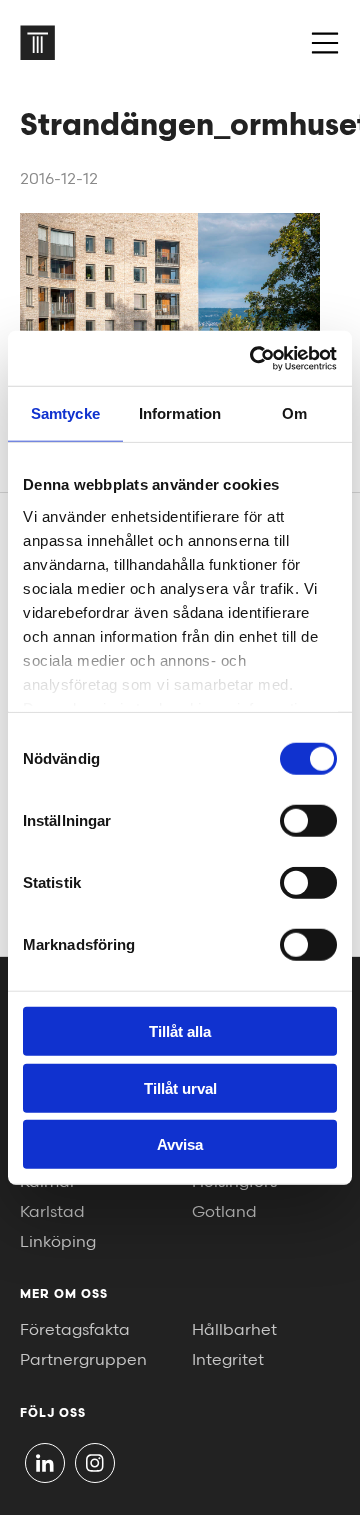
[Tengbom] (37, 42)
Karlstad (52, 1212)
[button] (325, 43)
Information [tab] (180, 413)
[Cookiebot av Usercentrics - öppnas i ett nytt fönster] (254, 358)
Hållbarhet (234, 1330)
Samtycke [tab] (65, 413)
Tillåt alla (180, 1031)
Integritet (228, 1360)
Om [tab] (294, 413)
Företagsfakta (75, 1330)
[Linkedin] (45, 1463)
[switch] (308, 821)
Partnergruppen (83, 1360)
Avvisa (180, 1144)
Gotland (224, 1212)
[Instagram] (95, 1463)
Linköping (58, 1242)
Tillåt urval (180, 1087)
